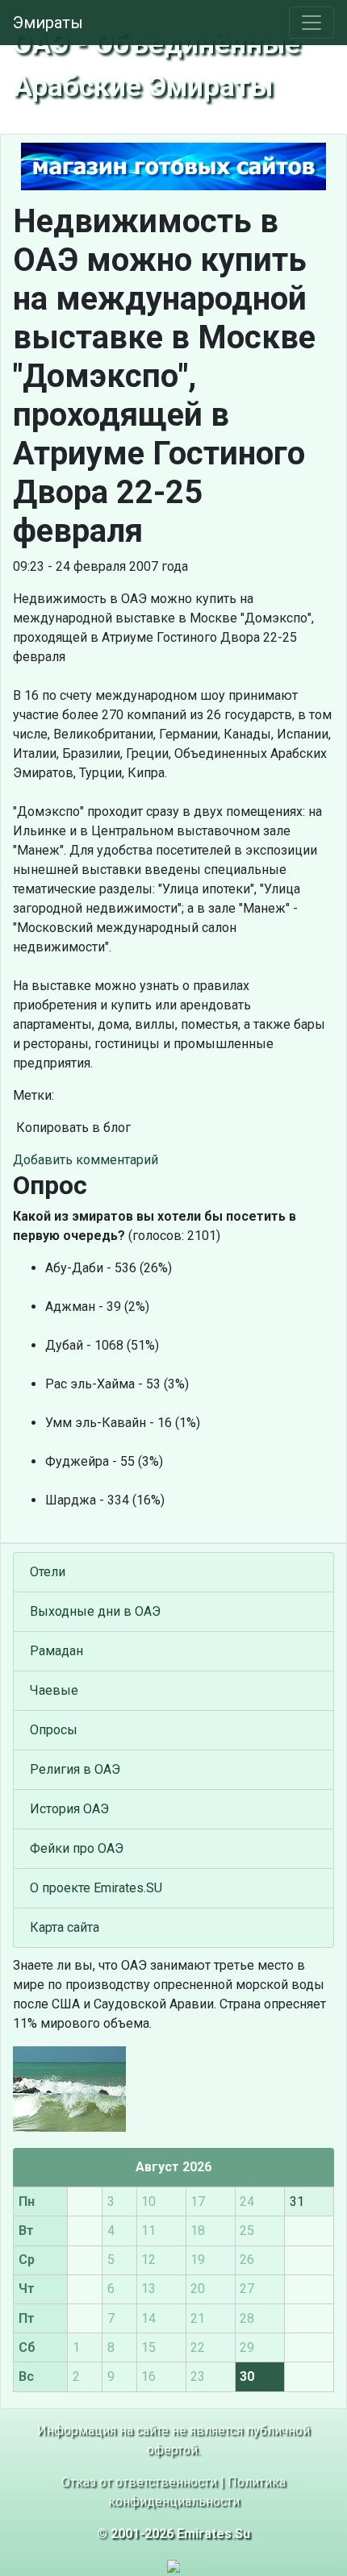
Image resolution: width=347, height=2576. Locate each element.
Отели (48, 1572)
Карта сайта (65, 1927)
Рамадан (56, 1651)
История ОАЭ (69, 1809)
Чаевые (54, 1690)
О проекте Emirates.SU (96, 1888)
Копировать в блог (72, 1128)
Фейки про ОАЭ (77, 1848)
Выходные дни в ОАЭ (95, 1611)
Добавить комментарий (86, 1160)
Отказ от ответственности (139, 2482)
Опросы (54, 1730)
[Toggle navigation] (311, 23)
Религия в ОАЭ (75, 1769)
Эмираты (48, 23)
